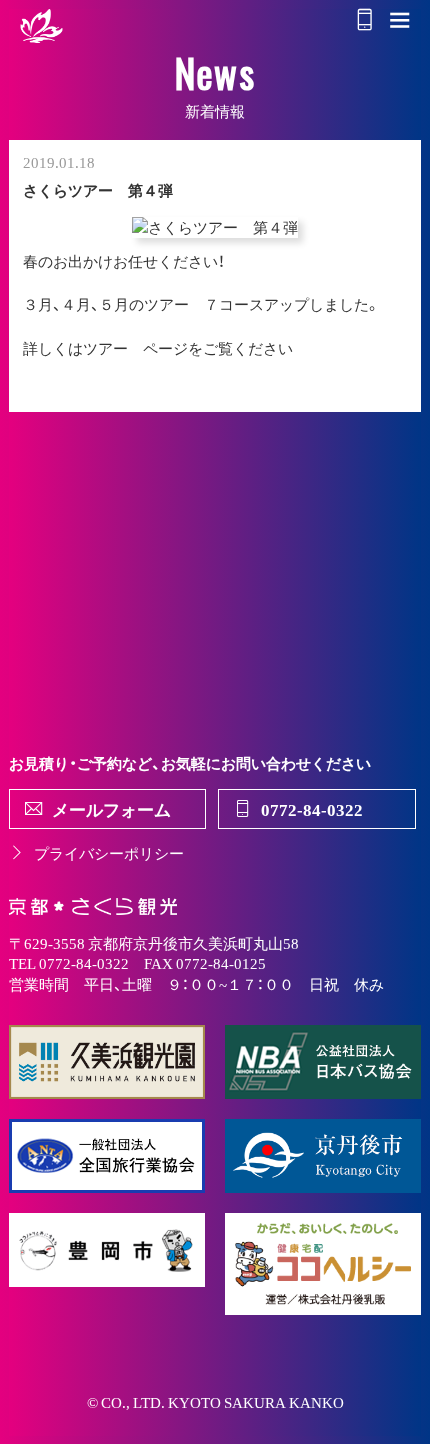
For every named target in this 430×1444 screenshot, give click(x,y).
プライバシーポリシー (109, 853)
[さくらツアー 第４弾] (215, 227)
